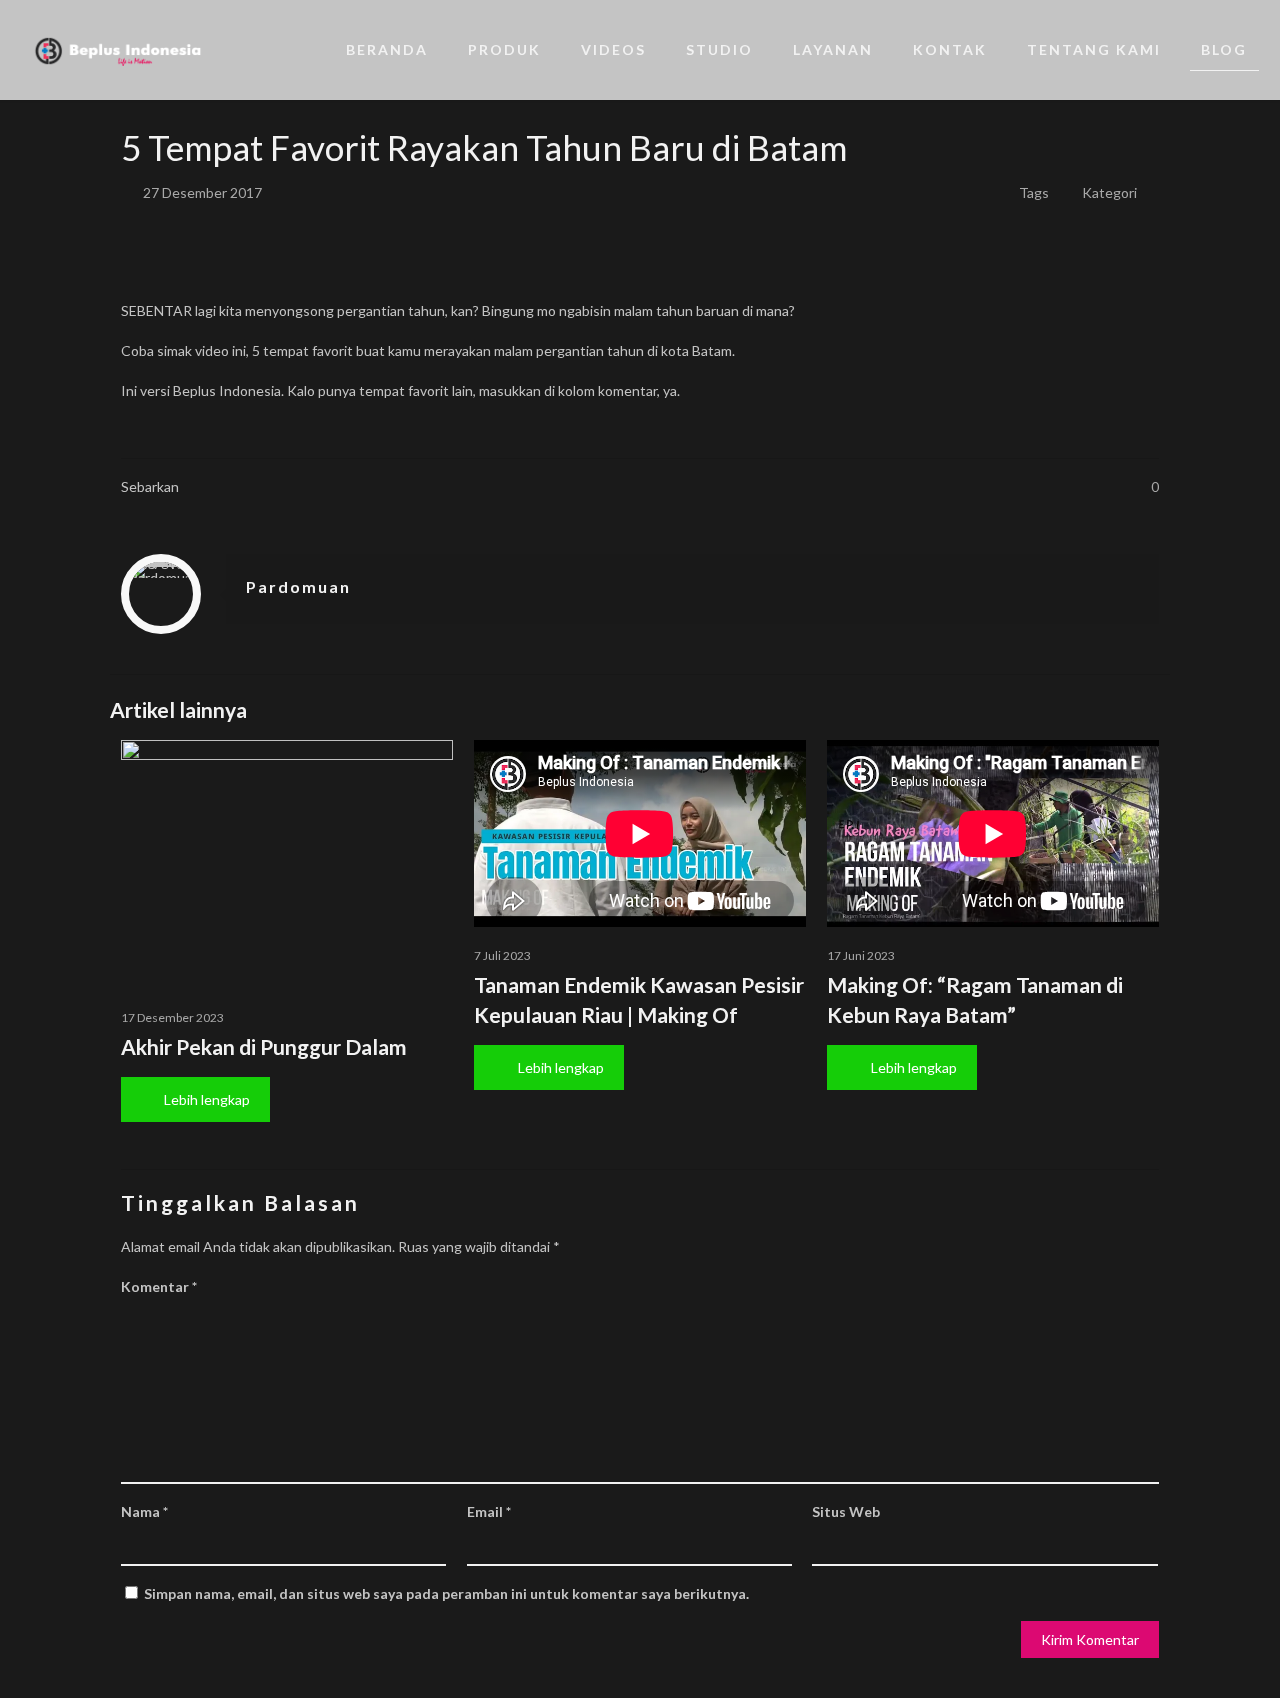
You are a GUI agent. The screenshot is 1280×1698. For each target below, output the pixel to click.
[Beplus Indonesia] (118, 50)
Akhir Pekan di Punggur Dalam (264, 1046)
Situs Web (846, 1511)
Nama (144, 1511)
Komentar (159, 1286)
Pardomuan (298, 586)
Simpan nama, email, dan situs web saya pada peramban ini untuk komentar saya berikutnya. (446, 1593)
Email (489, 1511)
